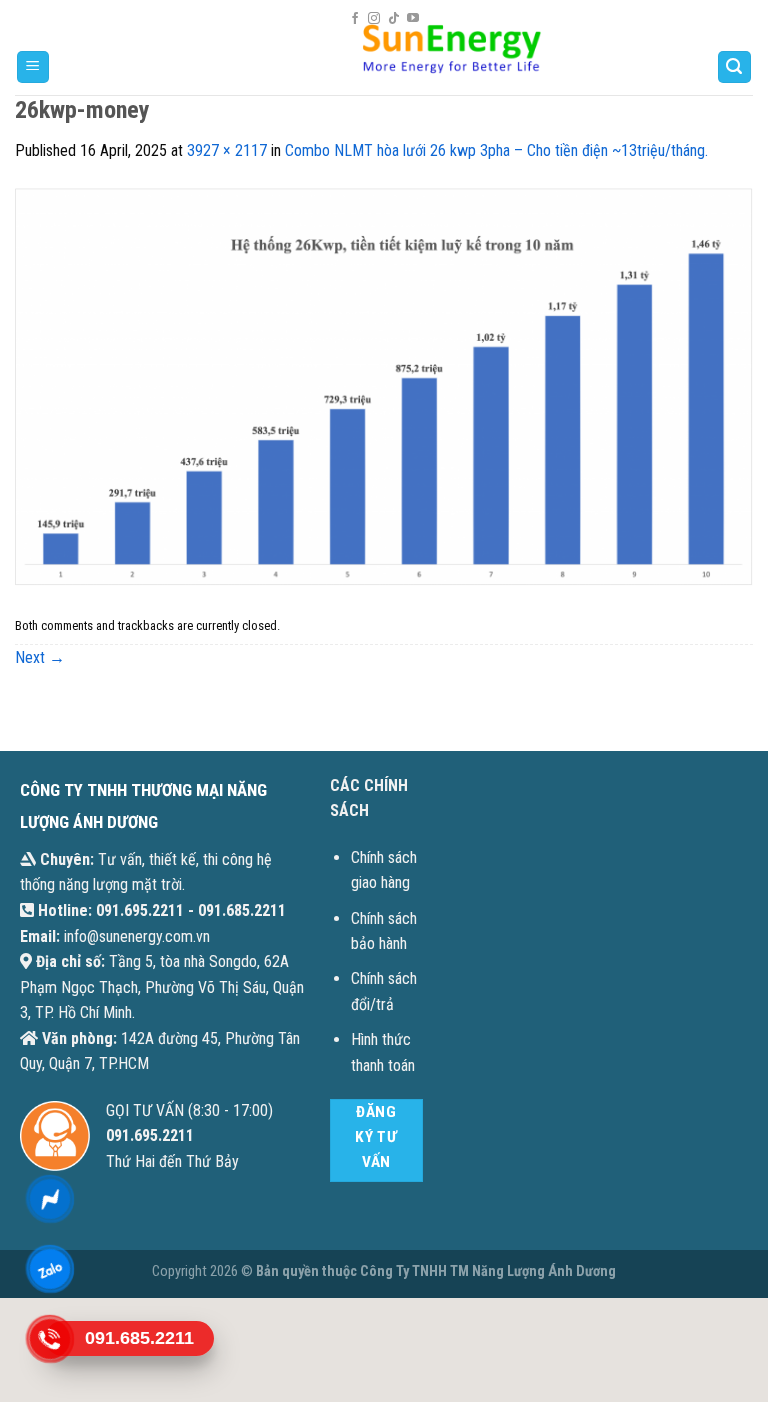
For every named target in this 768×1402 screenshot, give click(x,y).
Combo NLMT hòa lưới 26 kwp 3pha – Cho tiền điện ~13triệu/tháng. (496, 150)
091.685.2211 (242, 910)
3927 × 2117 (227, 150)
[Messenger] (50, 1198)
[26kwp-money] (384, 385)
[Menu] (33, 67)
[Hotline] (50, 1338)
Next (40, 657)
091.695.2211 (140, 910)
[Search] (735, 67)
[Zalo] (50, 1268)
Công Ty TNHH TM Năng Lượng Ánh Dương (488, 1271)
